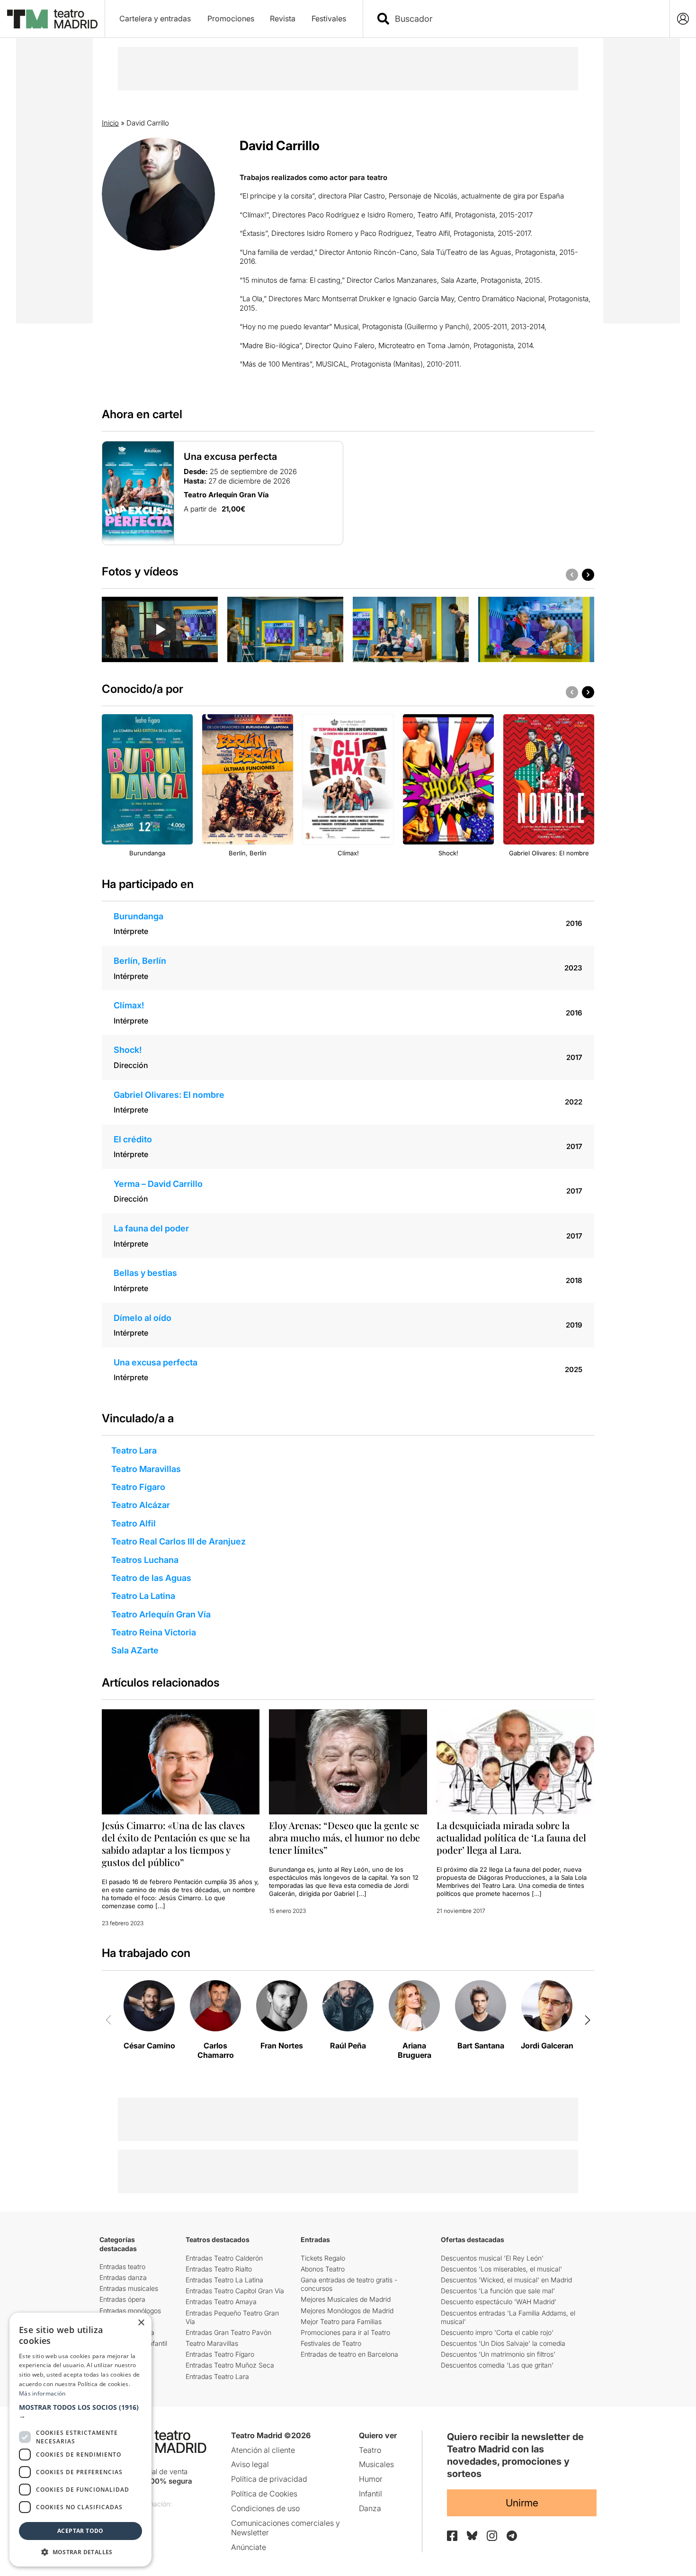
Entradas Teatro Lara (217, 2376)
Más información (42, 2393)
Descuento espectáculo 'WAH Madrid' (499, 2302)
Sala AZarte (135, 1650)
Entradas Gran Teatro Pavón (228, 2332)
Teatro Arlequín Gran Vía (161, 1614)
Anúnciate (249, 2547)
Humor (371, 2479)
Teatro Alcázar (141, 1505)
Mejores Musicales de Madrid (346, 2299)
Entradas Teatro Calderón (224, 2258)
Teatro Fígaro (138, 1487)
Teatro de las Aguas (151, 1578)
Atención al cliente (263, 2450)
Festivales (329, 18)
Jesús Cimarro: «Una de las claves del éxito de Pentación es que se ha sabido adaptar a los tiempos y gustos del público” (176, 1844)
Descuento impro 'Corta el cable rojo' (497, 2332)
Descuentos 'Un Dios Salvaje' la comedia (503, 2343)
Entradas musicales (129, 2288)
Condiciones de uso (265, 2508)
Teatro (370, 2450)
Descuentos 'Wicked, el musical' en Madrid (506, 2280)
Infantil (370, 2494)
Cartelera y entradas (155, 18)
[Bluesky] (472, 2536)
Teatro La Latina (143, 1596)
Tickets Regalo (323, 2258)
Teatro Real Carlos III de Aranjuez (178, 1541)
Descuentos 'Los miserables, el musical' (501, 2269)
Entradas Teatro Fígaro (220, 2354)
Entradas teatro (122, 2266)
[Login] (683, 19)
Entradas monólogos (130, 2311)
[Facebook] (452, 2536)
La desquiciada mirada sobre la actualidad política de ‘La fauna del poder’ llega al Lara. (511, 1837)
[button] (80, 2412)
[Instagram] (492, 2536)
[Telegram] (512, 2536)
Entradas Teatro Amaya (221, 2302)
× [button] (141, 2323)
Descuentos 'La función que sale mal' (498, 2291)
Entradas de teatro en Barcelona (349, 2354)
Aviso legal (250, 2464)
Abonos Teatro (323, 2269)
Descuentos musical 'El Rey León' (492, 2258)
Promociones (231, 18)
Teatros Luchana (145, 1560)
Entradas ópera (122, 2299)
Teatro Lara (134, 1450)
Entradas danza (123, 2277)
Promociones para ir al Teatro (345, 2332)
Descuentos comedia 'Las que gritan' (497, 2365)
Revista (283, 18)
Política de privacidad (269, 2479)
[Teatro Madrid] (52, 19)
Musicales (376, 2464)
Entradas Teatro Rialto (219, 2269)
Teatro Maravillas (146, 1469)
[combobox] (525, 19)
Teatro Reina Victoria (154, 1632)
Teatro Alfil (134, 1523)
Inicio (110, 123)
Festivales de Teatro (331, 2343)
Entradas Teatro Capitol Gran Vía (235, 2291)
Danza (370, 2508)
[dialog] (80, 2440)
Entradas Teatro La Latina (224, 2280)
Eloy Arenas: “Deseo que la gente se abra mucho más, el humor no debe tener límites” (344, 1837)
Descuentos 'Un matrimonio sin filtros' (498, 2354)
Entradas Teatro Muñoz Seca (230, 2365)
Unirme (522, 2503)
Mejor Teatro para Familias (341, 2321)
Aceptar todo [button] (80, 2531)
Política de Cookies (264, 2494)
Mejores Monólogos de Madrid (347, 2311)
